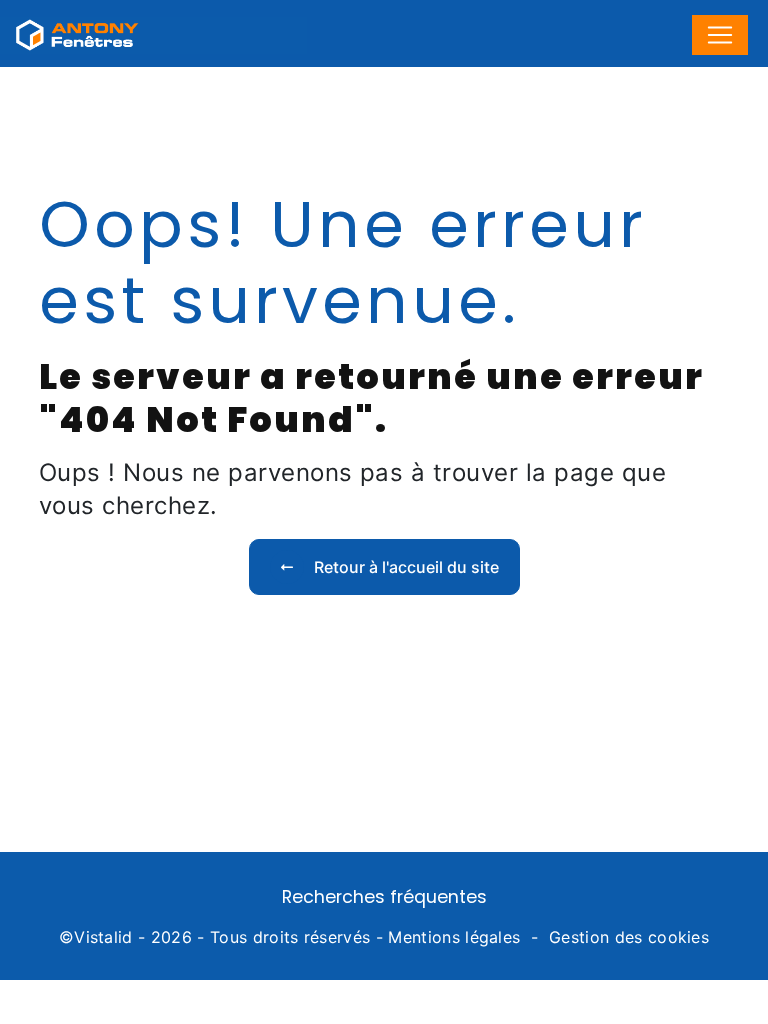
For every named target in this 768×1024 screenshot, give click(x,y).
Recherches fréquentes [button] (384, 897)
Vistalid (103, 937)
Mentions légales (454, 937)
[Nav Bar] (720, 35)
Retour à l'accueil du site (406, 567)
